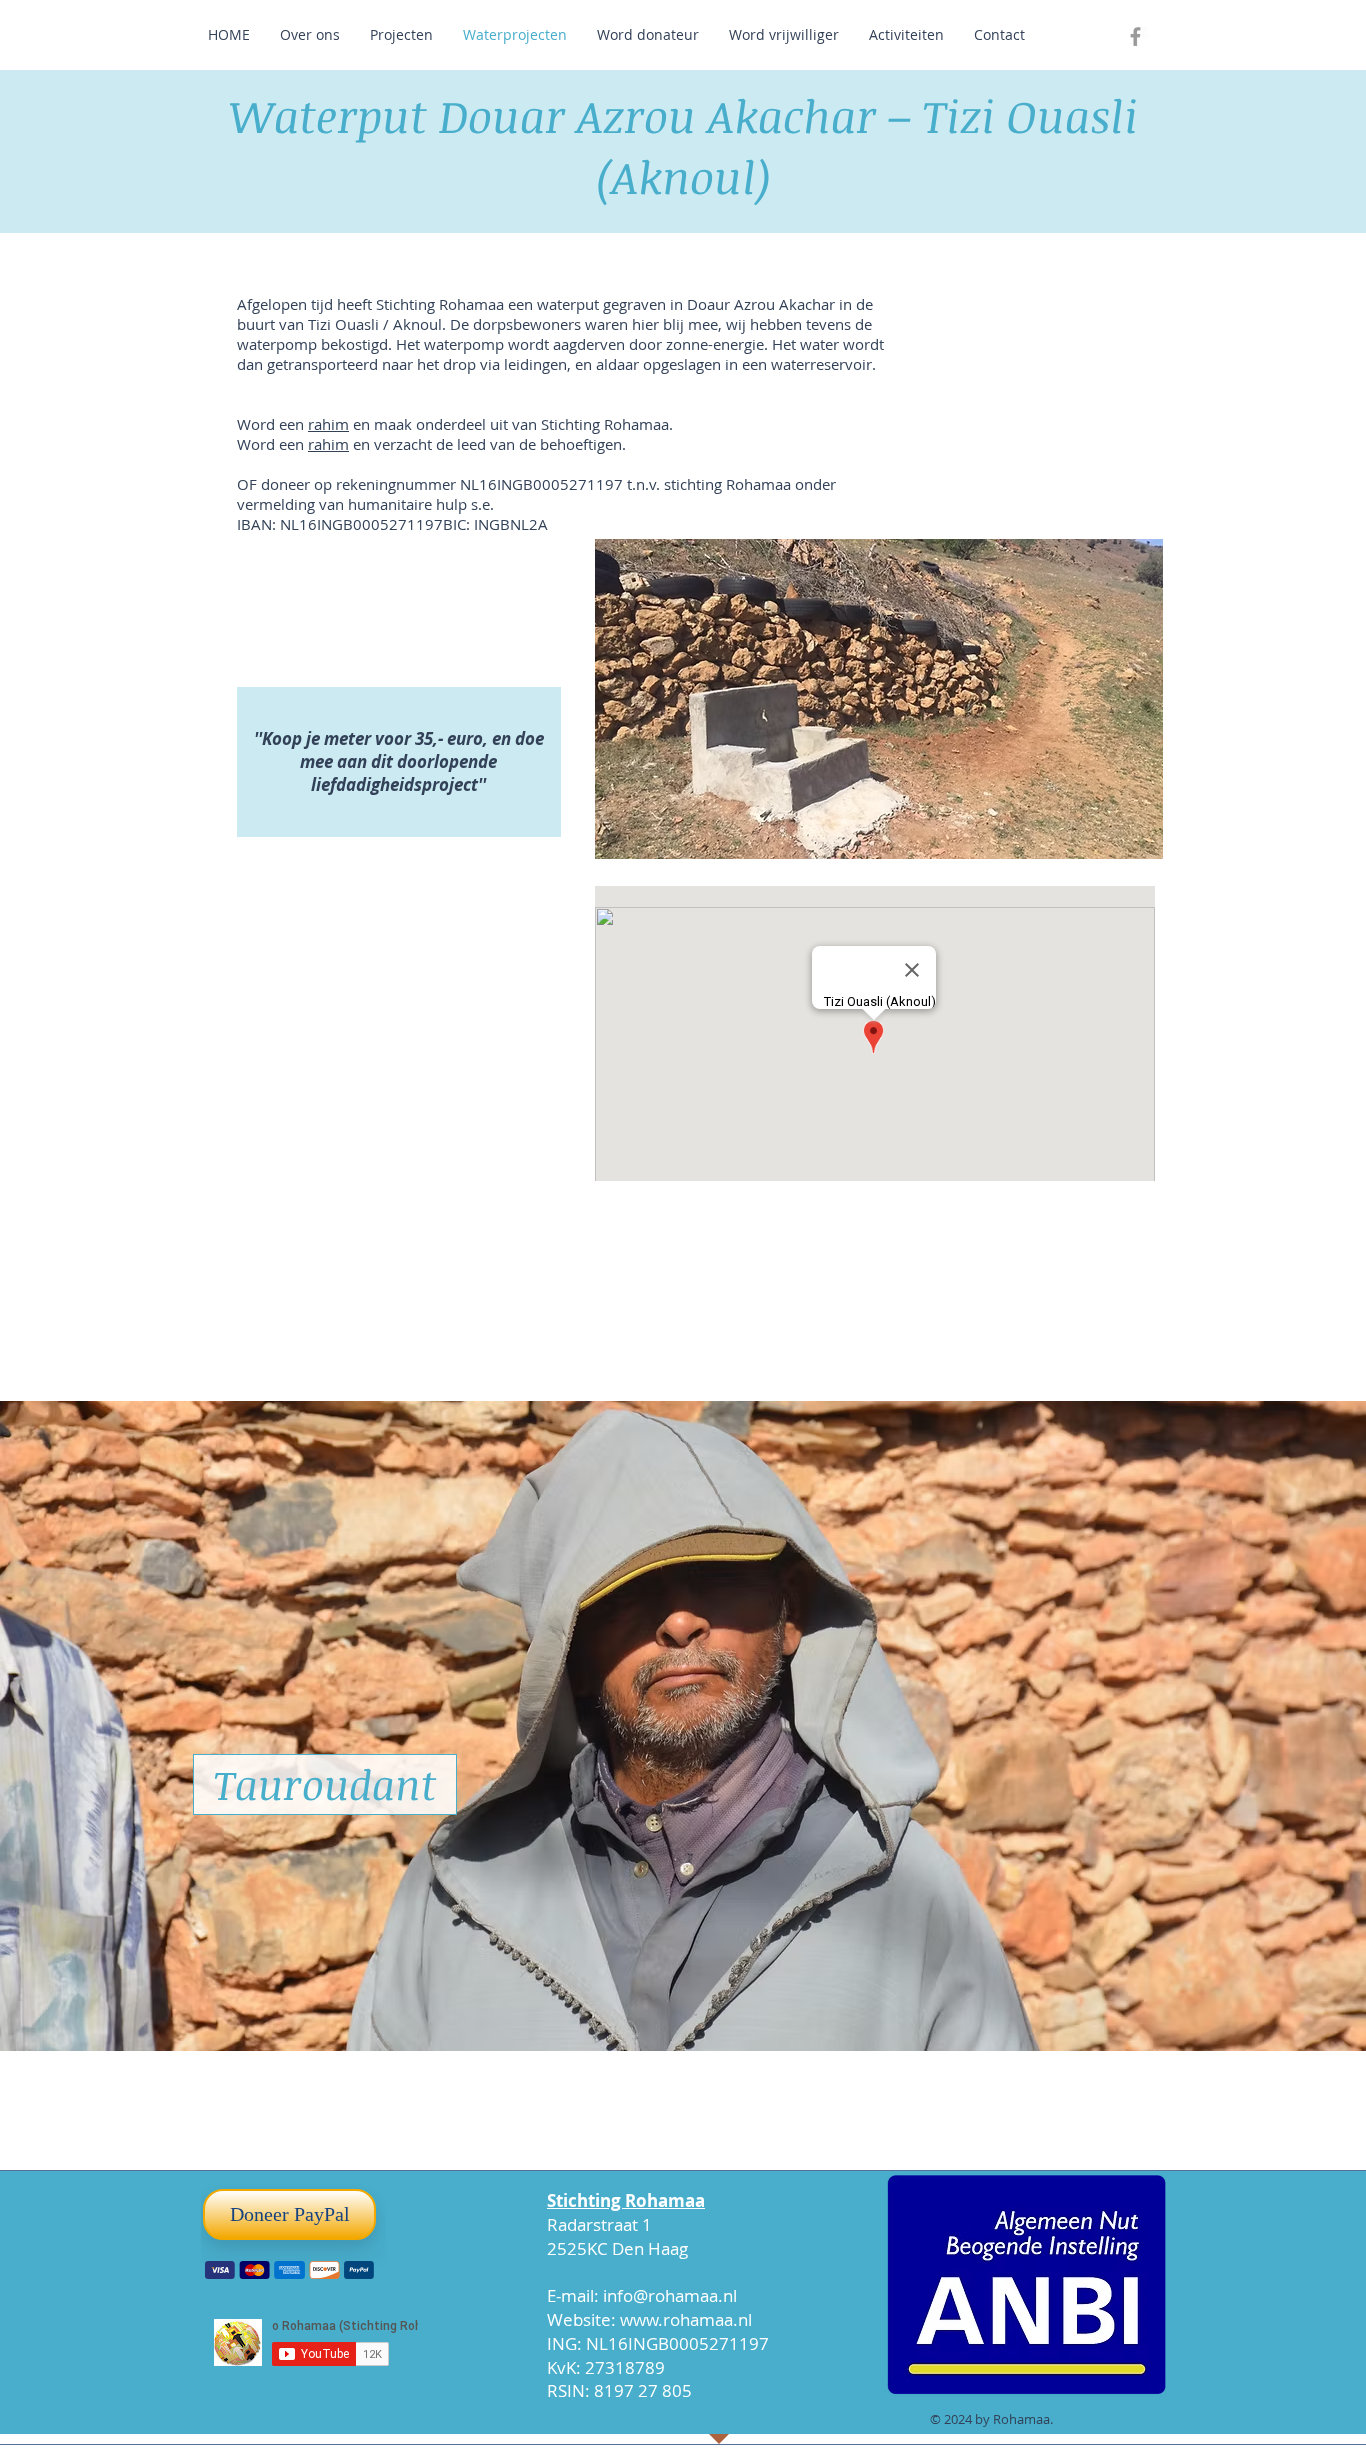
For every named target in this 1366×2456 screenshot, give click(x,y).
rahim (328, 424)
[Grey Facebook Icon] (1135, 36)
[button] (879, 699)
